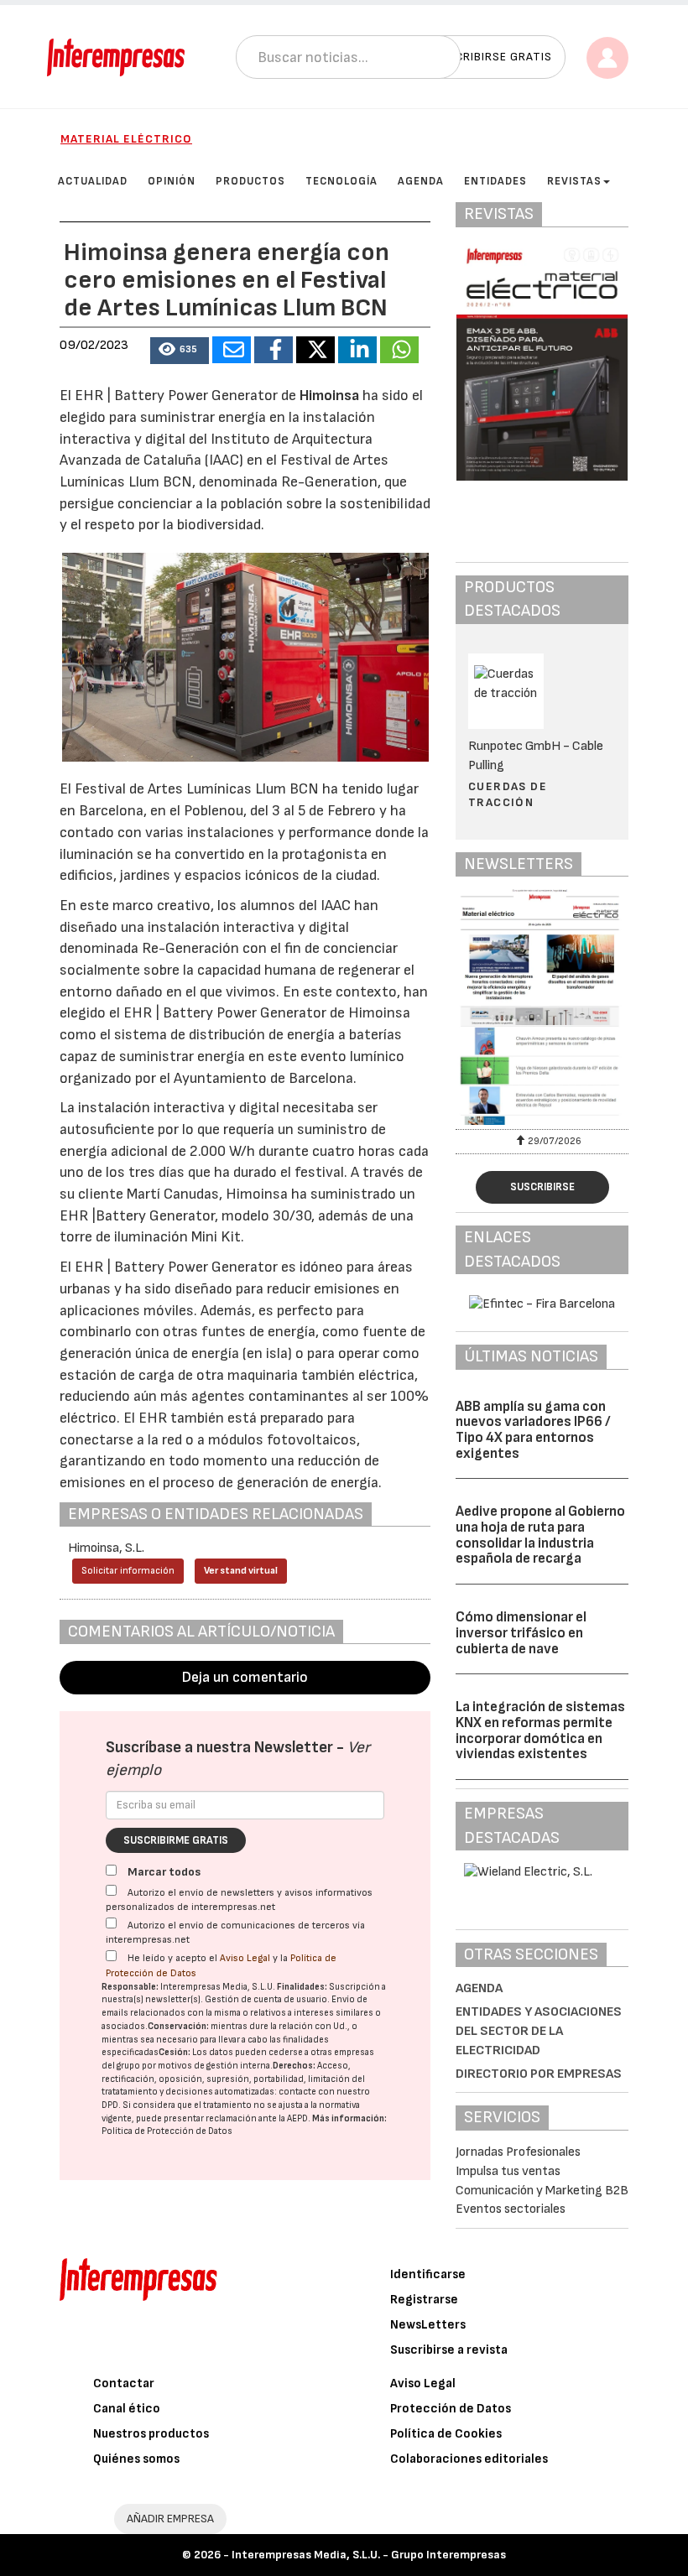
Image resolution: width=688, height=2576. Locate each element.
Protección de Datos (451, 2409)
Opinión (172, 181)
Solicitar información (128, 1571)
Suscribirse (542, 1187)
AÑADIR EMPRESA (170, 2519)
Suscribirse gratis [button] (492, 57)
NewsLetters (428, 2325)
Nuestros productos (151, 2434)
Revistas (574, 181)
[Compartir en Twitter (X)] (315, 350)
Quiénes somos (136, 2459)
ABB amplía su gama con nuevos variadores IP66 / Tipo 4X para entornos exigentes (533, 1430)
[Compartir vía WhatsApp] (399, 350)
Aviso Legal (245, 1958)
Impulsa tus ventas (508, 2171)
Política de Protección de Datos (167, 2131)
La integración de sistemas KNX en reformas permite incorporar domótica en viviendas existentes (540, 1730)
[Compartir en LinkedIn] (357, 350)
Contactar (124, 2383)
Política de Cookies (446, 2434)
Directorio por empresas (539, 2074)
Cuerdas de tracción (508, 794)
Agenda (421, 181)
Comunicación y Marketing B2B (542, 2191)
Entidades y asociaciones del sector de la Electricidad (539, 2031)
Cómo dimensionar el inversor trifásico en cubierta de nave (521, 1633)
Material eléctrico (126, 139)
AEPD (297, 2118)
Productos (250, 181)
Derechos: (294, 2066)
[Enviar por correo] (232, 350)
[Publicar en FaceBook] (274, 350)
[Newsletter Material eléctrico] (542, 1007)
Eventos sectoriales (511, 2209)
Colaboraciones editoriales (469, 2459)
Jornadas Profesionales (518, 2152)
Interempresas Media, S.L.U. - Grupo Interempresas (369, 2555)
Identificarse (428, 2274)
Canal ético (127, 2409)
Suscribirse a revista (449, 2350)
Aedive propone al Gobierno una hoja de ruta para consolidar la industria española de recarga (540, 1535)
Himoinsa (329, 396)
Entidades (495, 181)
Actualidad (93, 181)
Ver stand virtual (241, 1571)
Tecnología (341, 181)
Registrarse (424, 2300)
